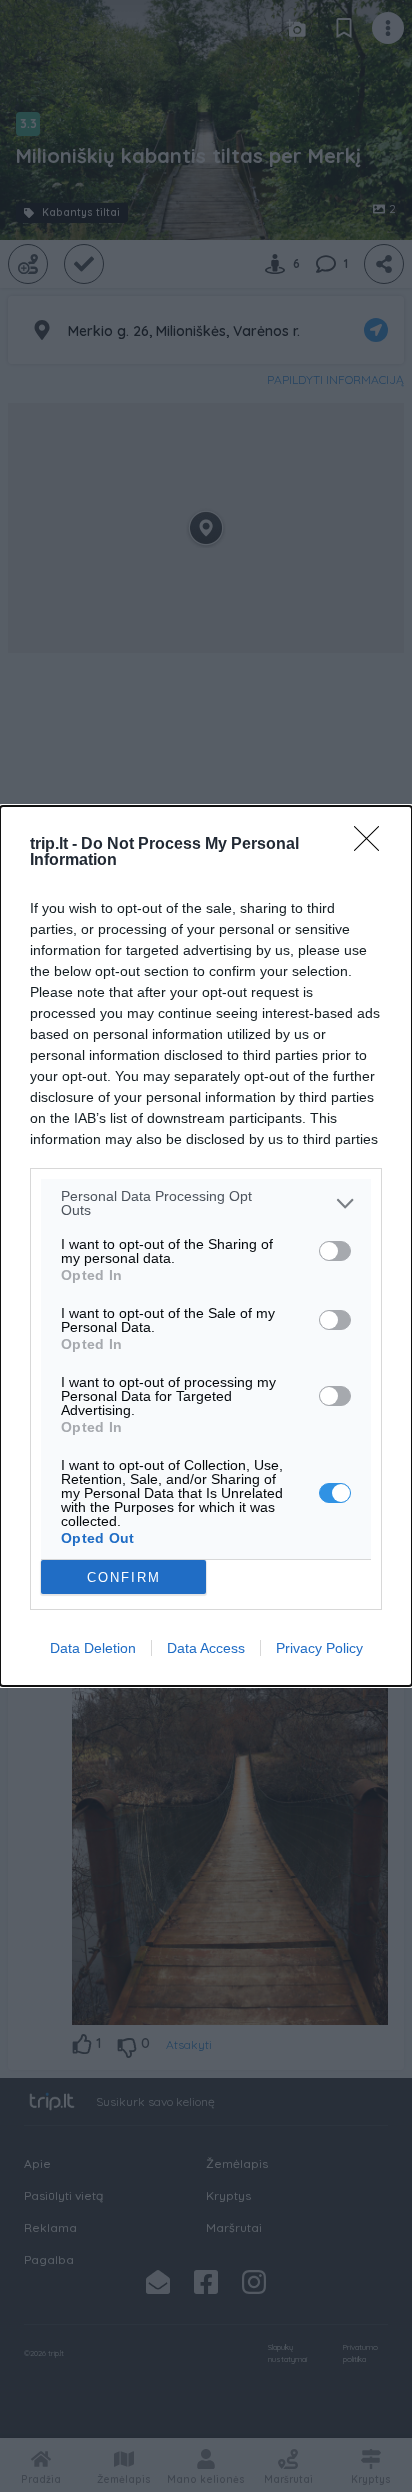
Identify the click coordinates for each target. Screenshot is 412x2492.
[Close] (373, 845)
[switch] (335, 1251)
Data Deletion (93, 1648)
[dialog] (206, 1246)
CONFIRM (124, 1577)
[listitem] (206, 1203)
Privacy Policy (319, 1648)
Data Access (206, 1648)
